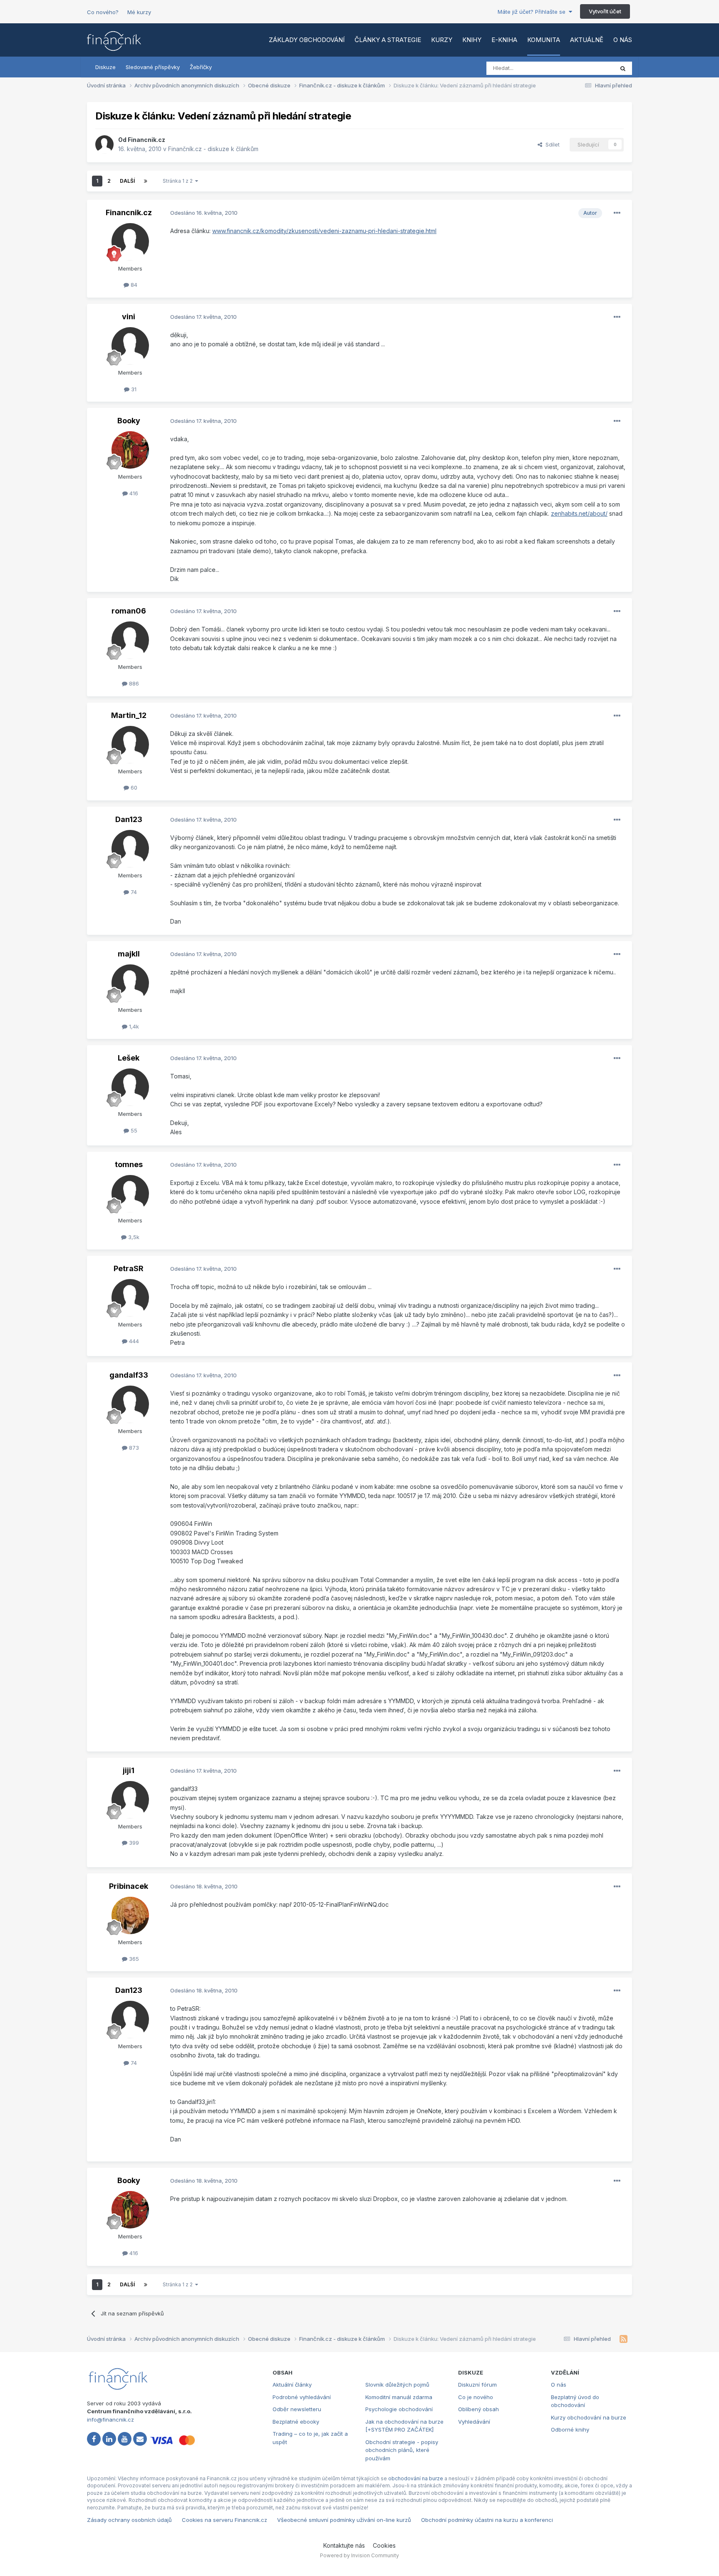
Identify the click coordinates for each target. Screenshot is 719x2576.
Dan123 (129, 819)
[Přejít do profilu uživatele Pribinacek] (130, 1915)
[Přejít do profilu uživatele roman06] (130, 640)
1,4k (133, 1026)
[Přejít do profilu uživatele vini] (130, 346)
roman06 (129, 611)
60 (133, 787)
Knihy (472, 40)
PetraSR (129, 1268)
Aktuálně (587, 40)
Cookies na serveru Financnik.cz (224, 2520)
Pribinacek (129, 1886)
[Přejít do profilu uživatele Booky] (130, 450)
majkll (129, 954)
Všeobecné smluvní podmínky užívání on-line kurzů (344, 2520)
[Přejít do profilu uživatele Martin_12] (130, 745)
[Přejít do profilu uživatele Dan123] (130, 849)
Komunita (544, 40)
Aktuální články (292, 2385)
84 (133, 285)
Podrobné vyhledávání (302, 2397)
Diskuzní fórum (477, 2385)
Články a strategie (388, 40)
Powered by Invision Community (359, 2555)
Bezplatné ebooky (296, 2422)
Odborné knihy (570, 2429)
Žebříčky (201, 67)
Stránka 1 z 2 (179, 181)
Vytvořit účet (605, 11)
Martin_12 (129, 715)
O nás (623, 40)
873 (133, 1448)
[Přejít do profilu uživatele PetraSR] (130, 1298)
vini (129, 317)
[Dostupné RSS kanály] (624, 2339)
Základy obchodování (307, 40)
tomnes (129, 1164)
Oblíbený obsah (479, 2409)
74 (133, 892)
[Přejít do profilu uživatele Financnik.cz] (104, 144)
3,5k (133, 1237)
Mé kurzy (139, 12)
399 (133, 1843)
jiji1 (129, 1770)
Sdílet (551, 144)
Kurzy (442, 40)
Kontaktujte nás (344, 2545)
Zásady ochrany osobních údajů (129, 2520)
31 (133, 389)
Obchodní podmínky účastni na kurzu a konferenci (487, 2520)
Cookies (384, 2545)
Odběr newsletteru (297, 2409)
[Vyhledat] (623, 68)
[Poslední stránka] (146, 181)
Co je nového (476, 2397)
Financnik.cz (146, 140)
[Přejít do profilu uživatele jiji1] (130, 1800)
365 (133, 1959)
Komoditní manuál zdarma (399, 2397)
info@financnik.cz (110, 2420)
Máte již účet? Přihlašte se (533, 12)
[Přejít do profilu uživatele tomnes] (130, 1194)
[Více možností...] (617, 213)
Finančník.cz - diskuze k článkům (213, 149)
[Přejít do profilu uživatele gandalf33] (130, 1404)
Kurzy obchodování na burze (589, 2417)
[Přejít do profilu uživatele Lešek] (130, 1087)
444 (133, 1341)
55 (133, 1130)
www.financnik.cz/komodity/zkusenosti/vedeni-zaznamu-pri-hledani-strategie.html (324, 231)
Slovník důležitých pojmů (397, 2385)
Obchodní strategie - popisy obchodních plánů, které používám (402, 2450)
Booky (129, 421)
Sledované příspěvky (153, 67)
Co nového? (103, 12)
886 (133, 683)
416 (133, 493)
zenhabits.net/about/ (579, 513)
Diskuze (105, 67)
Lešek (129, 1058)
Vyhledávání (474, 2422)
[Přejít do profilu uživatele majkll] (130, 983)
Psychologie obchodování (399, 2409)
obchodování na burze (416, 2478)
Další (127, 181)
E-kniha (504, 40)
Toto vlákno (588, 68)
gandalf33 (129, 1375)
